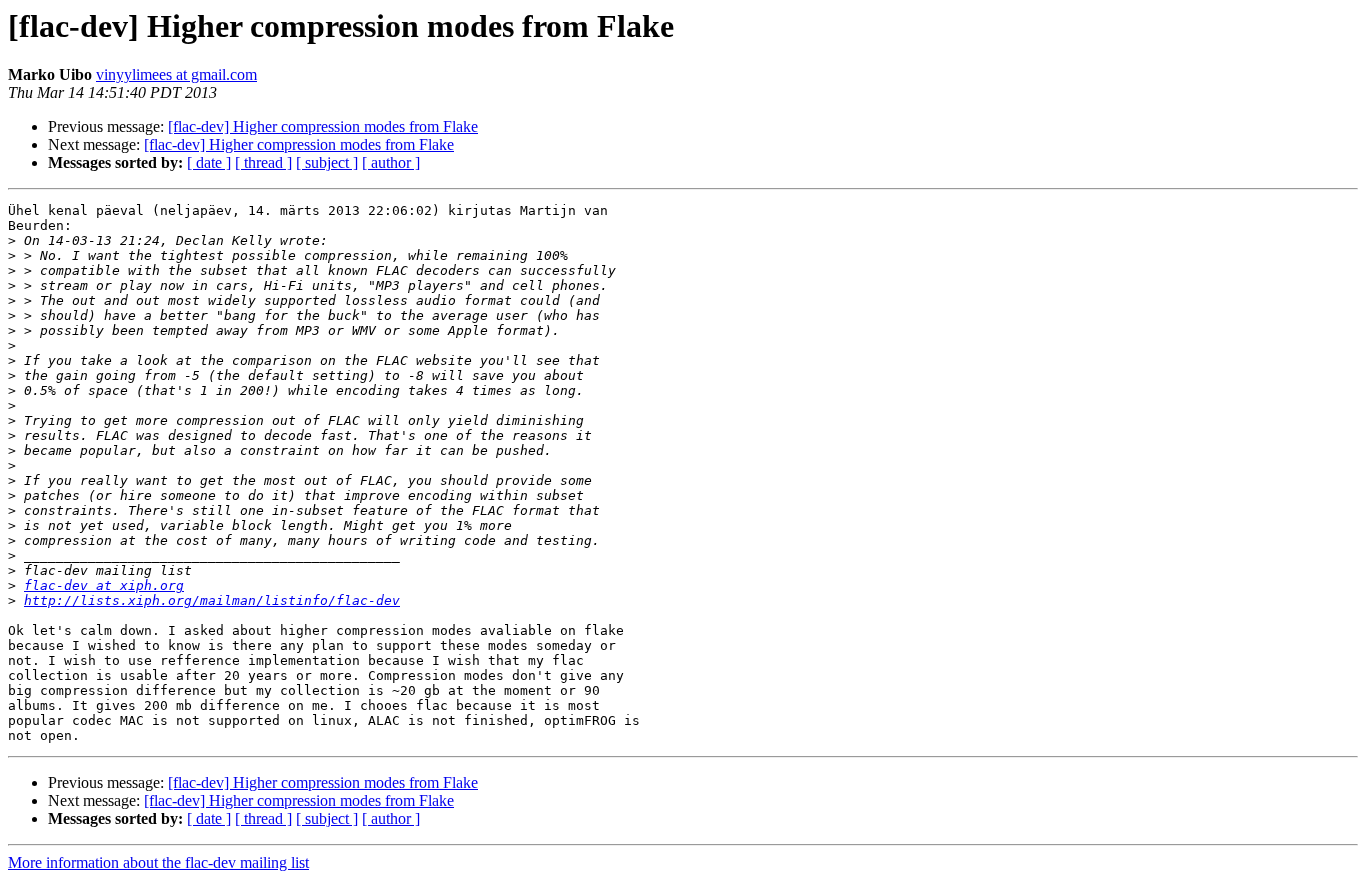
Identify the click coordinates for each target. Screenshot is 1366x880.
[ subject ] (327, 162)
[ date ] (209, 162)
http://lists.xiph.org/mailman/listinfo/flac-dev (212, 600)
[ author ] (391, 162)
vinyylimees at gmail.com (176, 74)
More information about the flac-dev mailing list (158, 862)
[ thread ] (263, 162)
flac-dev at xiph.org (104, 585)
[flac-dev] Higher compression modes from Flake (323, 126)
